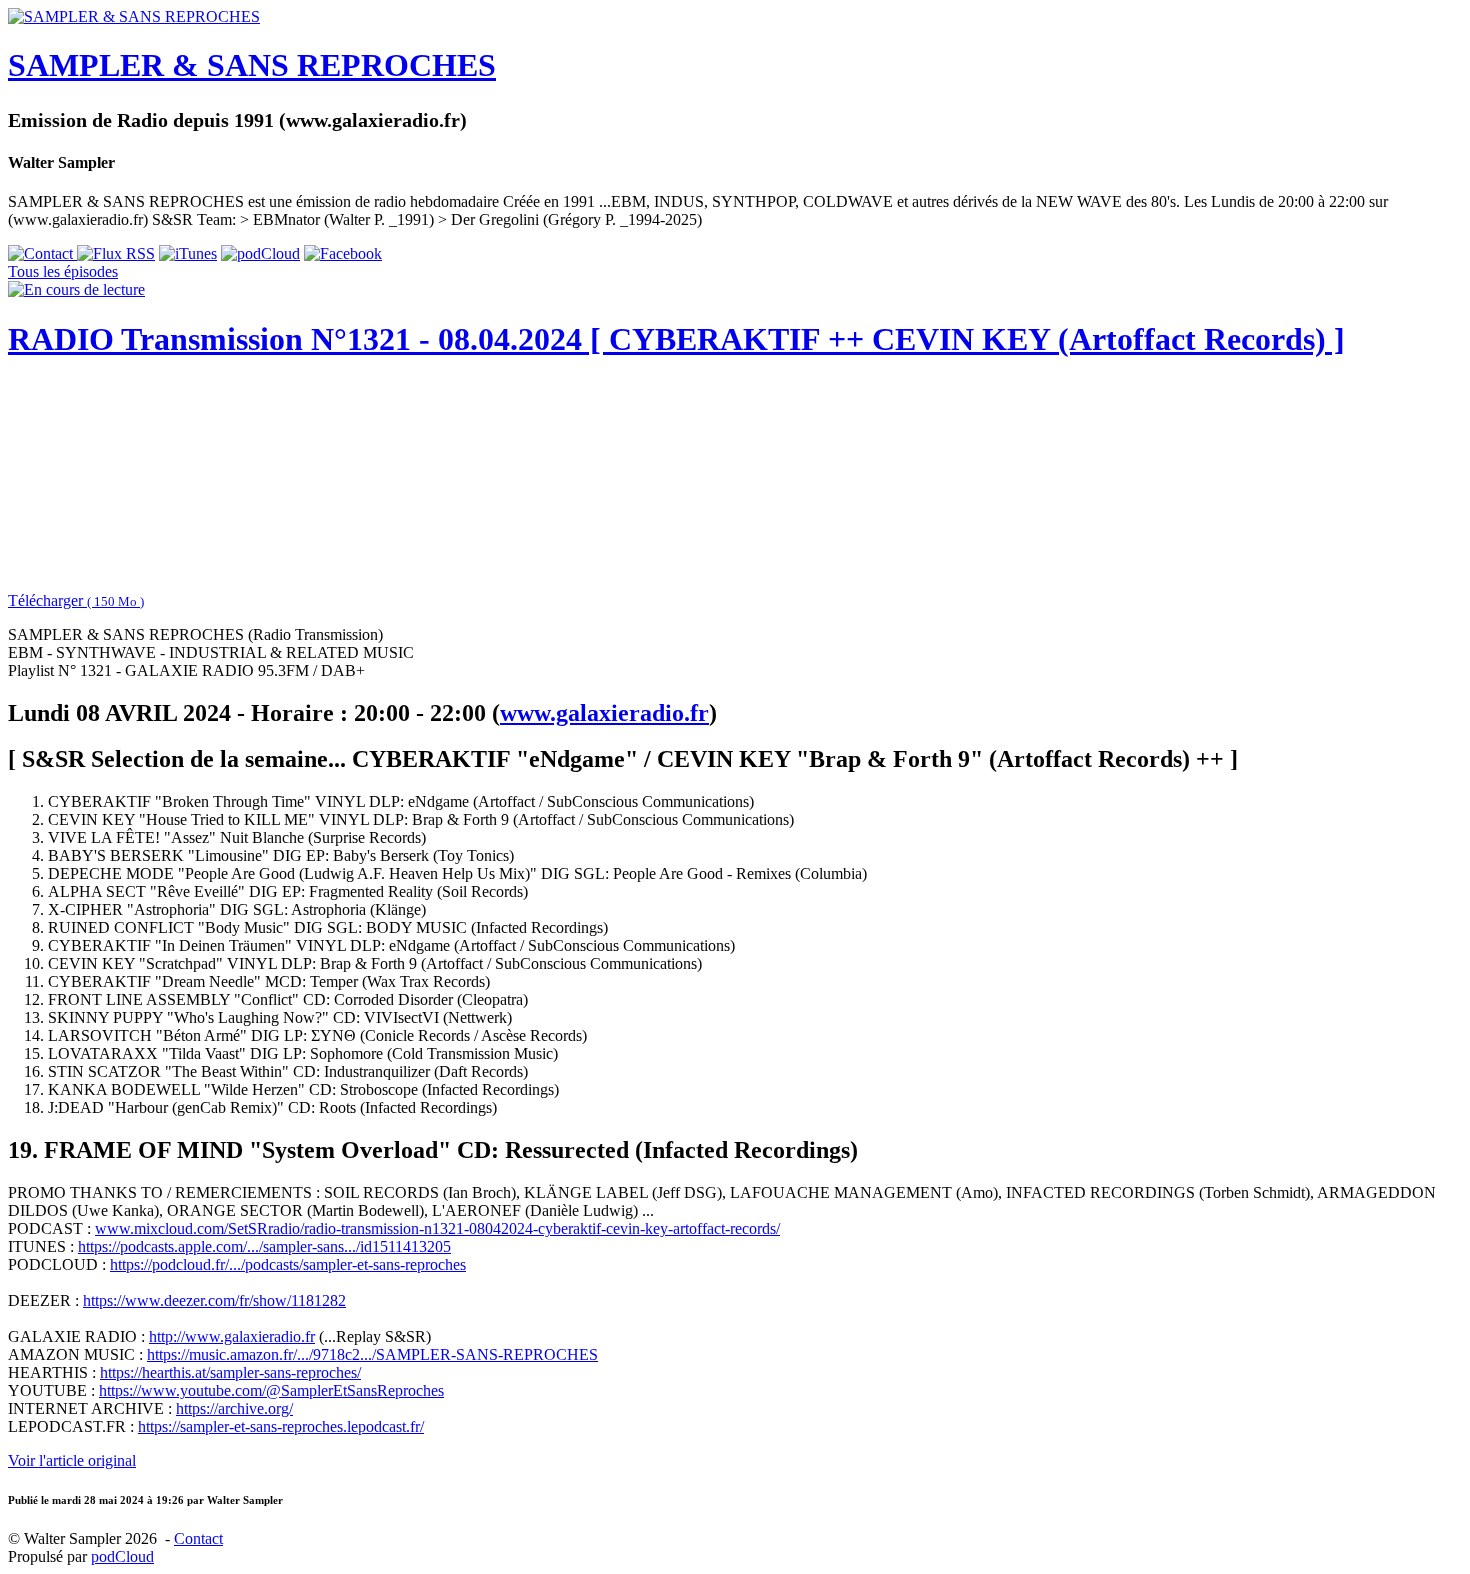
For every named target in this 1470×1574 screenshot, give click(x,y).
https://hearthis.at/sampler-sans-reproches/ (230, 1372)
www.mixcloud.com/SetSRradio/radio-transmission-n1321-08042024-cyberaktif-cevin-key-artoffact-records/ (437, 1228)
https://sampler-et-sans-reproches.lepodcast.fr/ (281, 1426)
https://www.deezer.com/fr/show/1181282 (214, 1300)
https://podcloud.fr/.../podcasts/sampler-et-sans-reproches (288, 1264)
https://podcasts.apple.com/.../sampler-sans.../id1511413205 (264, 1246)
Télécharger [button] (76, 600)
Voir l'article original (72, 1460)
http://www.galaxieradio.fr (232, 1336)
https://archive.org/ (234, 1408)
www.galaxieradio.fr (604, 713)
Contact (198, 1538)
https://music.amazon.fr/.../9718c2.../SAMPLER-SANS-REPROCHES (372, 1354)
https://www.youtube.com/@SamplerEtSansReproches (271, 1390)
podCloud (122, 1556)
